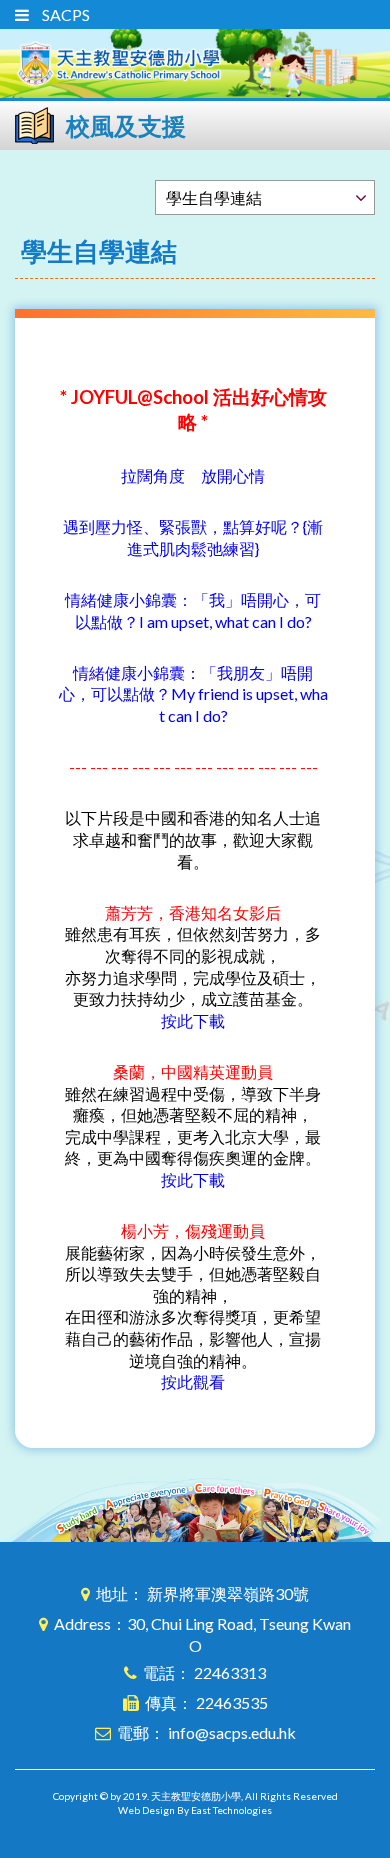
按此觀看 (193, 1381)
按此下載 (193, 1020)
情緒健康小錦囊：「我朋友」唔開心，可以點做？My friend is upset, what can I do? (193, 694)
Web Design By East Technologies (195, 1810)
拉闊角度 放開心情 (193, 475)
